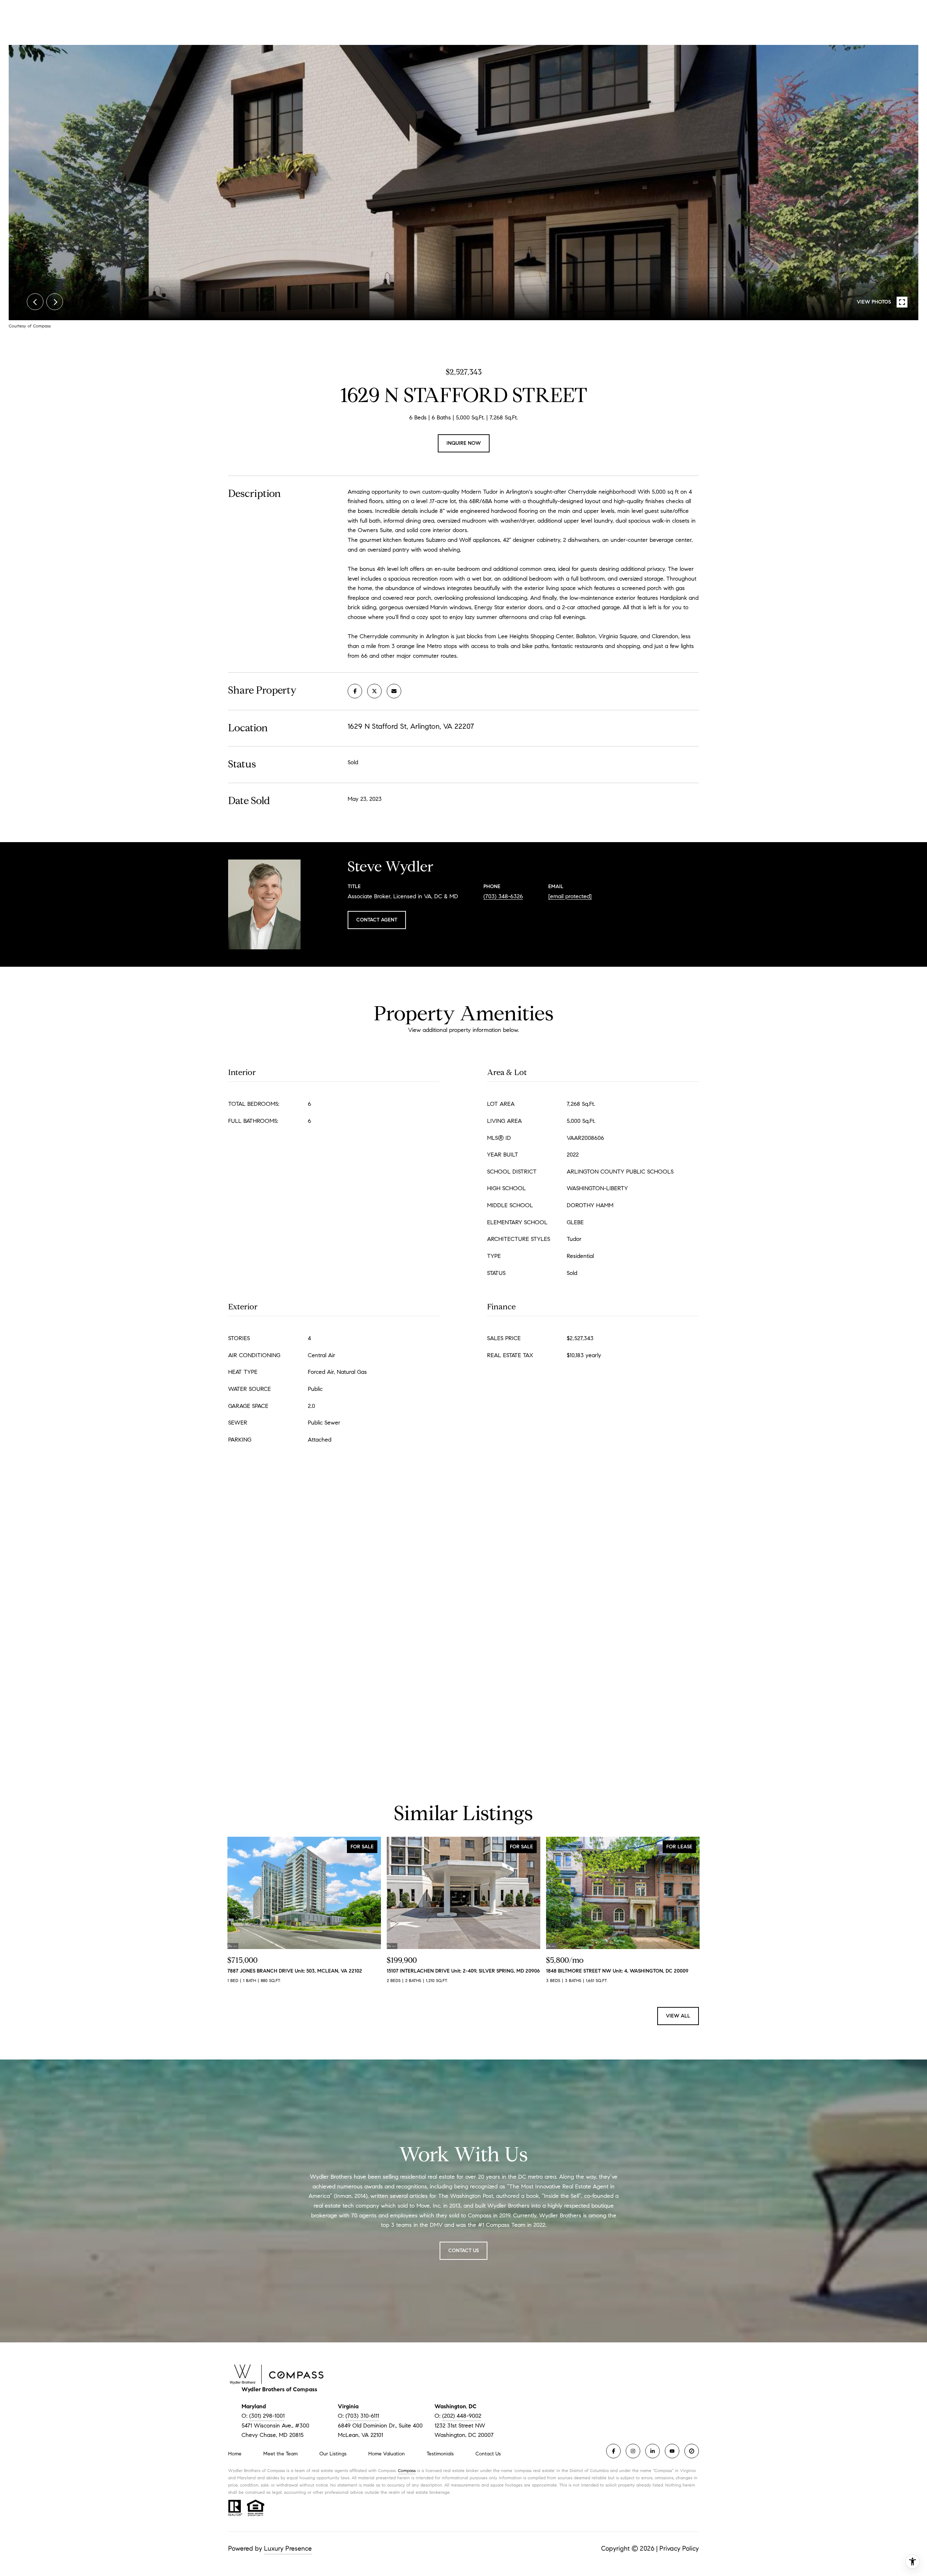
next (55, 302)
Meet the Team (280, 2454)
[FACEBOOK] (613, 2451)
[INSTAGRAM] (633, 2451)
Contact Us (488, 2454)
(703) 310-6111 (362, 2416)
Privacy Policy (679, 2548)
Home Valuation (387, 2454)
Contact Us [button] (463, 2251)
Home (235, 2454)
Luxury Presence (288, 2548)
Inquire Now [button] (464, 443)
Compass (407, 2470)
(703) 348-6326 (503, 896)
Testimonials (440, 2454)
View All (678, 2016)
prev (35, 302)
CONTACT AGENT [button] (377, 920)
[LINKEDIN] (653, 2451)
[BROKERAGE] (692, 2451)
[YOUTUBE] (672, 2451)
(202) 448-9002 (462, 2416)
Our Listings (333, 2454)
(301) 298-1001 (267, 2416)
